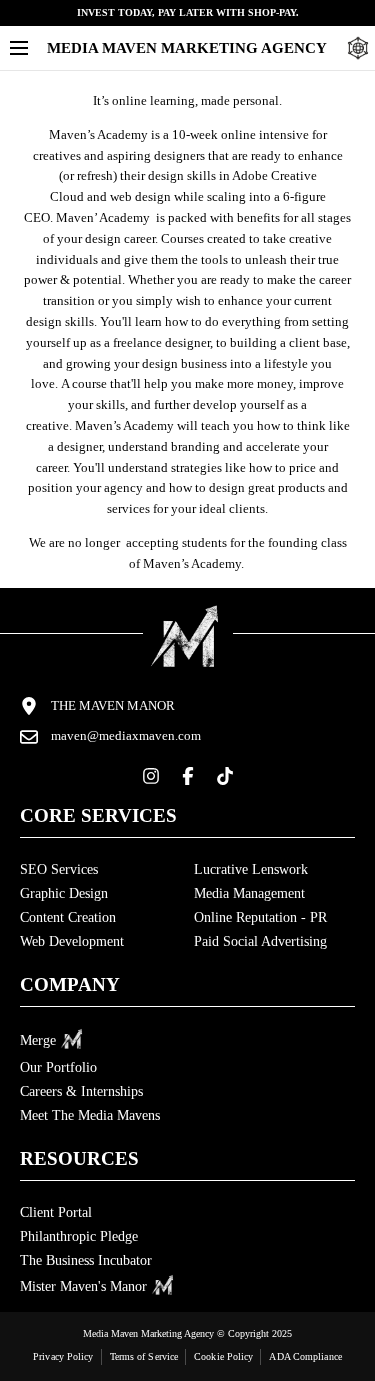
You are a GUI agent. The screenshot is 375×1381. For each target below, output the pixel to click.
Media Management (249, 893)
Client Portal (56, 1212)
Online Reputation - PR (260, 917)
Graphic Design (64, 893)
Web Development (72, 941)
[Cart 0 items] (358, 48)
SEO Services (59, 869)
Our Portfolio (58, 1067)
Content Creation (68, 917)
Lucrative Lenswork (251, 869)
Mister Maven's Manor (83, 1286)
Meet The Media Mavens (90, 1115)
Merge (38, 1040)
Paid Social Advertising (260, 941)
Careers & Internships (81, 1091)
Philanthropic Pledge (79, 1236)
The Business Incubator (86, 1260)
